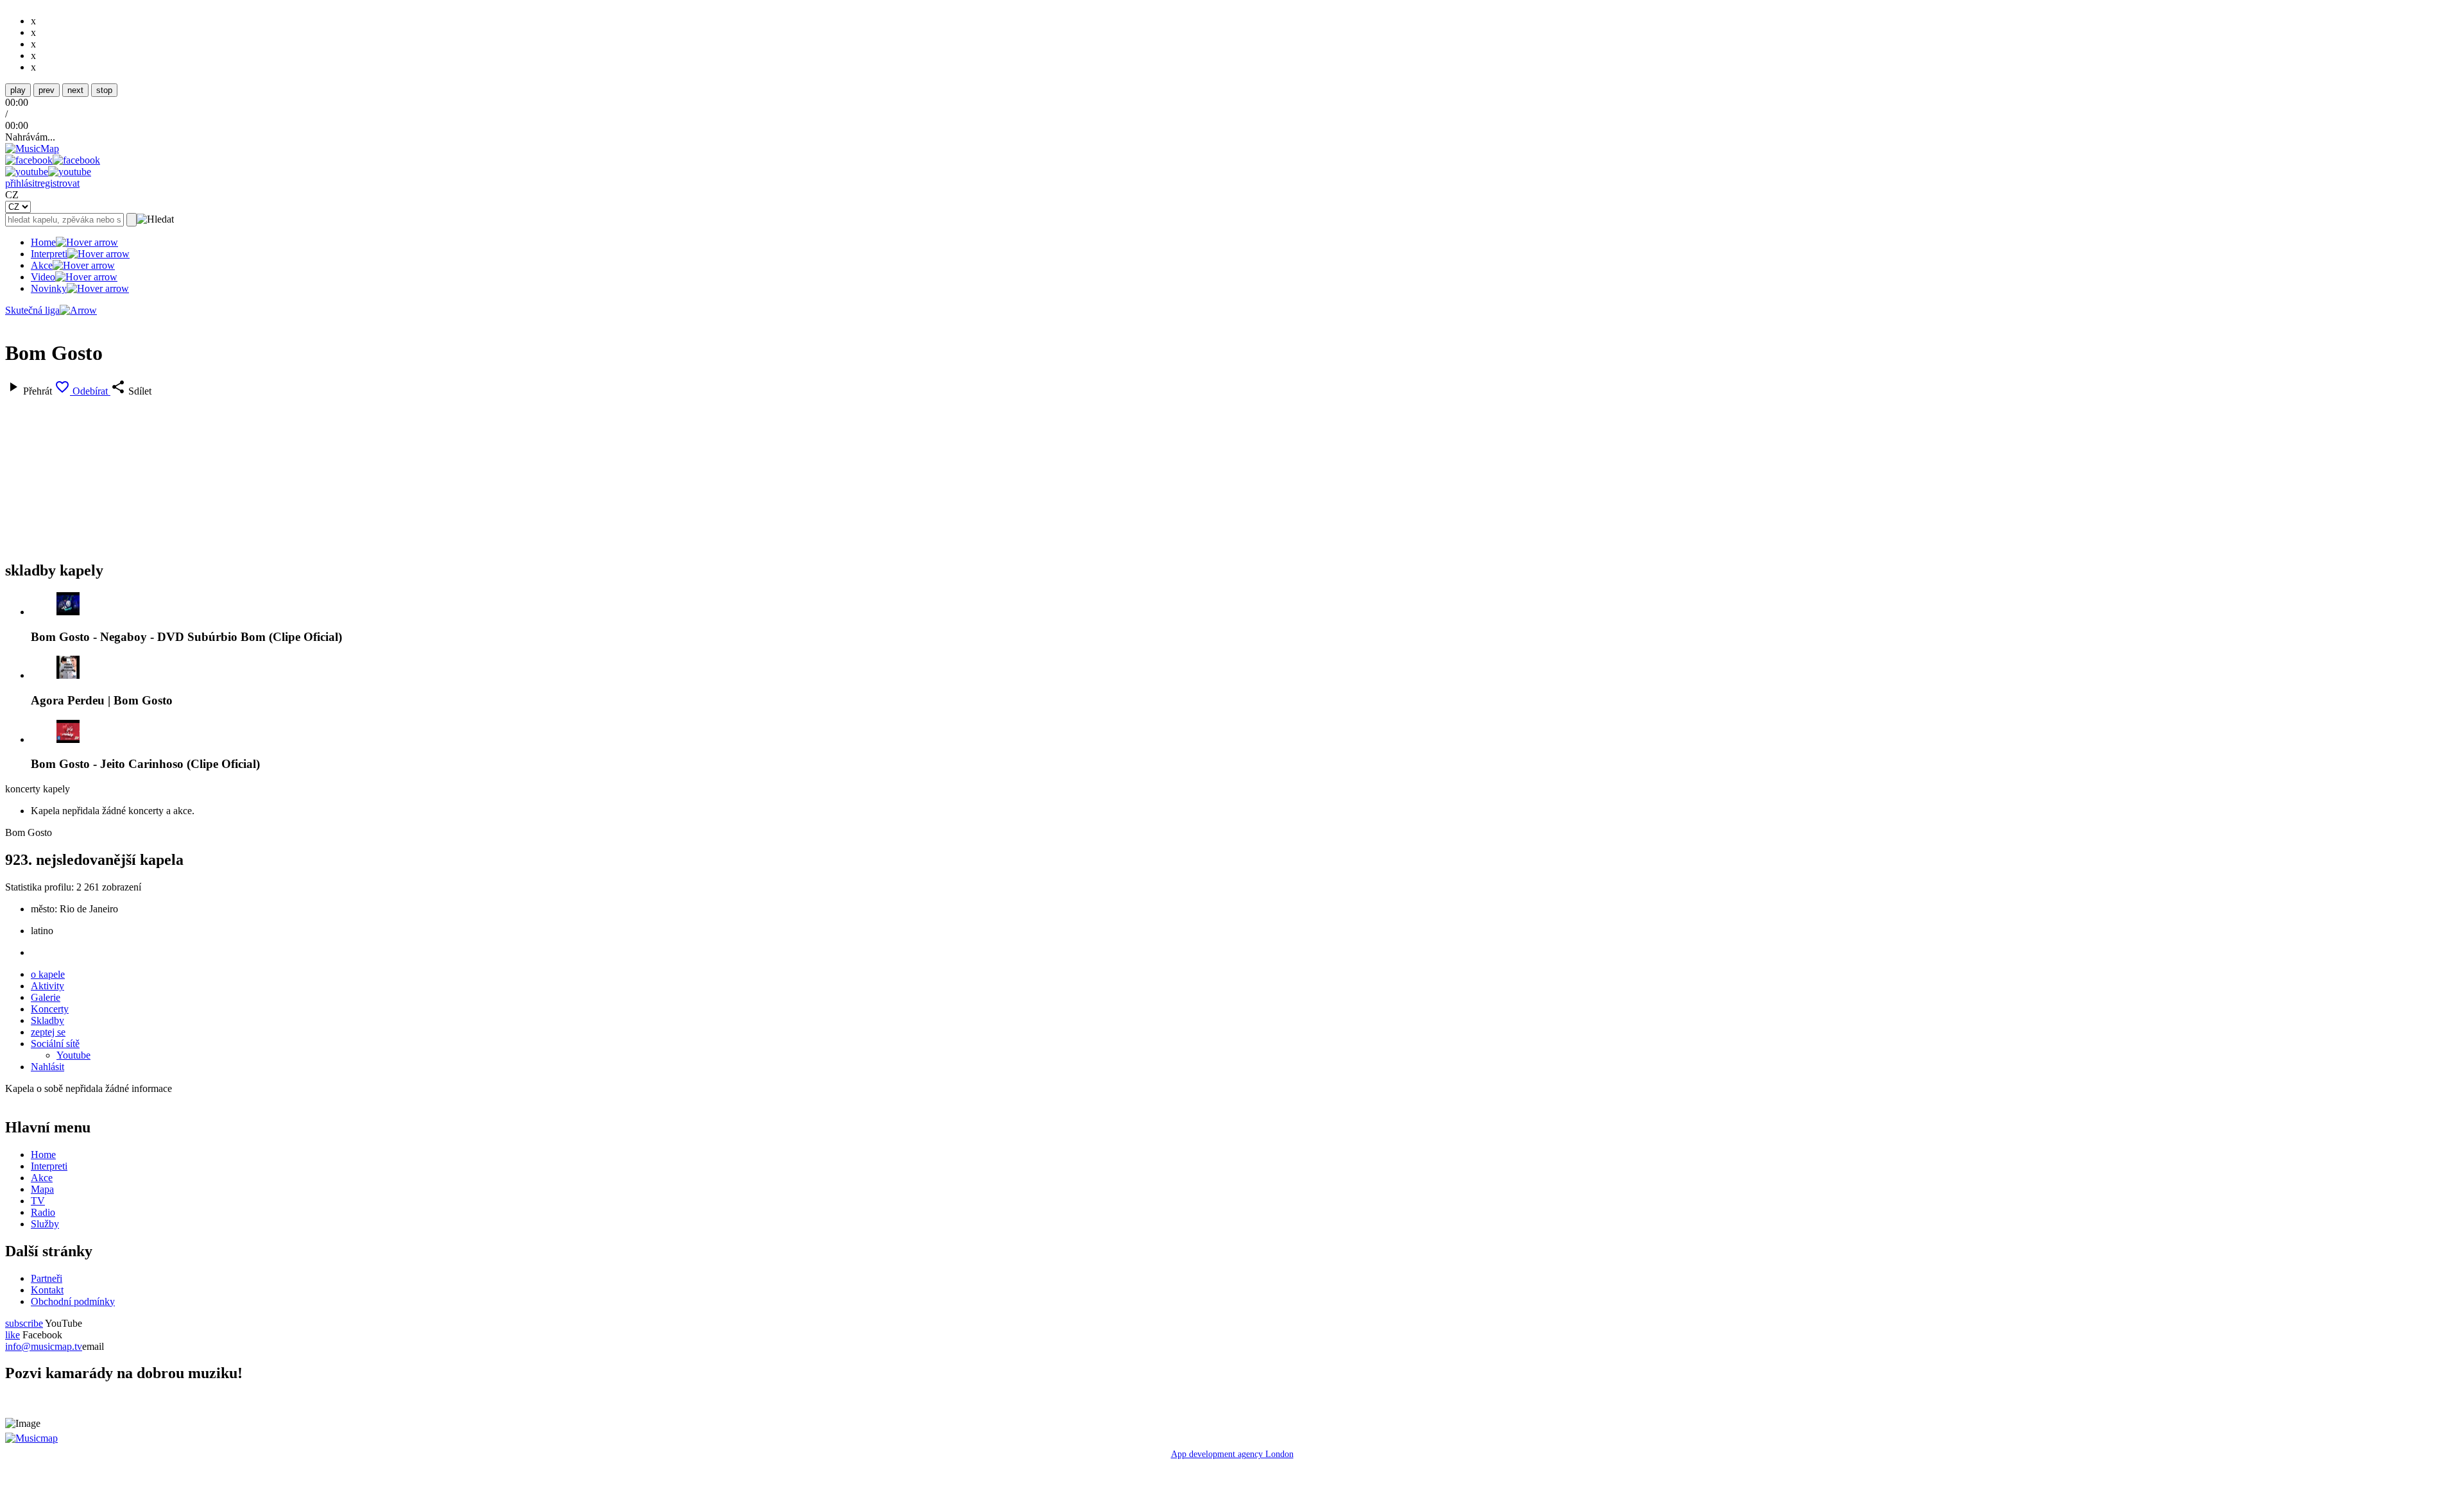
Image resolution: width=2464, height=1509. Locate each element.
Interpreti (49, 254)
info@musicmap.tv (44, 1346)
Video (43, 277)
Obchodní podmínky (73, 1301)
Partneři (47, 1278)
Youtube (73, 1055)
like (13, 1335)
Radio (43, 1212)
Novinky (49, 288)
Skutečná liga (32, 310)
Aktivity (47, 986)
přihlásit (21, 183)
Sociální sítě (55, 1044)
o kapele (48, 974)
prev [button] (47, 90)
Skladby (47, 1020)
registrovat (58, 183)
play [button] (18, 90)
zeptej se (48, 1032)
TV (38, 1201)
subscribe (24, 1323)
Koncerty (50, 1009)
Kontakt (47, 1290)
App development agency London (1232, 1454)
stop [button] (104, 90)
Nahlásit (47, 1067)
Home (43, 242)
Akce (42, 265)
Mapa (42, 1189)
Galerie (46, 997)
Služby (45, 1224)
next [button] (75, 90)
